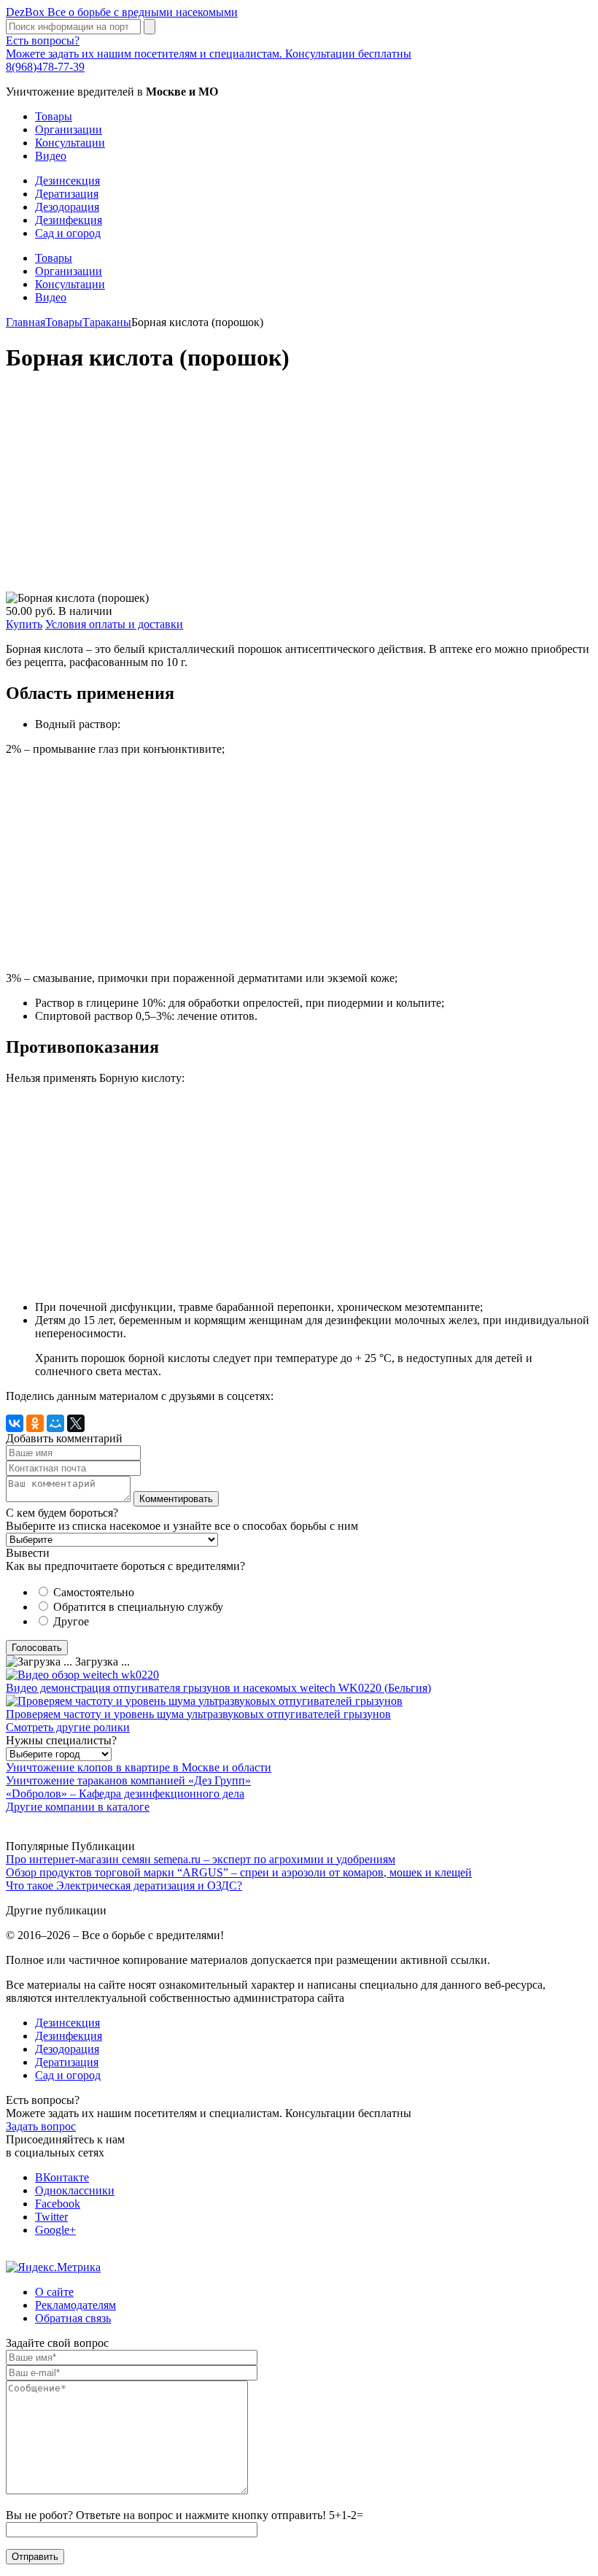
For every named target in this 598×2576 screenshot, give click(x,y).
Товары (54, 116)
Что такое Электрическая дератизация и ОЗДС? (124, 1885)
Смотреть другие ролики (68, 1727)
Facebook (58, 2204)
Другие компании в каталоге (78, 1807)
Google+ (55, 2230)
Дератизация (67, 194)
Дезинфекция (69, 220)
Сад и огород (68, 233)
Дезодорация (67, 207)
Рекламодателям (75, 2305)
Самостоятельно (94, 1592)
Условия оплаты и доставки (114, 624)
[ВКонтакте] (15, 1423)
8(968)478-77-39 (45, 67)
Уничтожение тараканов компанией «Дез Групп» (128, 1780)
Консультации (70, 143)
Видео (51, 156)
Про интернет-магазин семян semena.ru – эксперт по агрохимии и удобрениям (201, 1859)
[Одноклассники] (35, 1423)
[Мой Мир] (55, 1423)
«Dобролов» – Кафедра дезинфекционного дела (125, 1794)
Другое (71, 1621)
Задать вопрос (41, 2126)
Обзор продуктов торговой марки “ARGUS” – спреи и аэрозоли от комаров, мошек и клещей (239, 1872)
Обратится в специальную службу (138, 1607)
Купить (24, 624)
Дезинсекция (67, 181)
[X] (76, 1423)
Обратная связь (73, 2318)
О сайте (54, 2292)
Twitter (51, 2217)
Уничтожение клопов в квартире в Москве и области (139, 1767)
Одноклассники (75, 2190)
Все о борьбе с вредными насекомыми (122, 12)
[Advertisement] (299, 490)
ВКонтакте (62, 2177)
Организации (69, 129)
